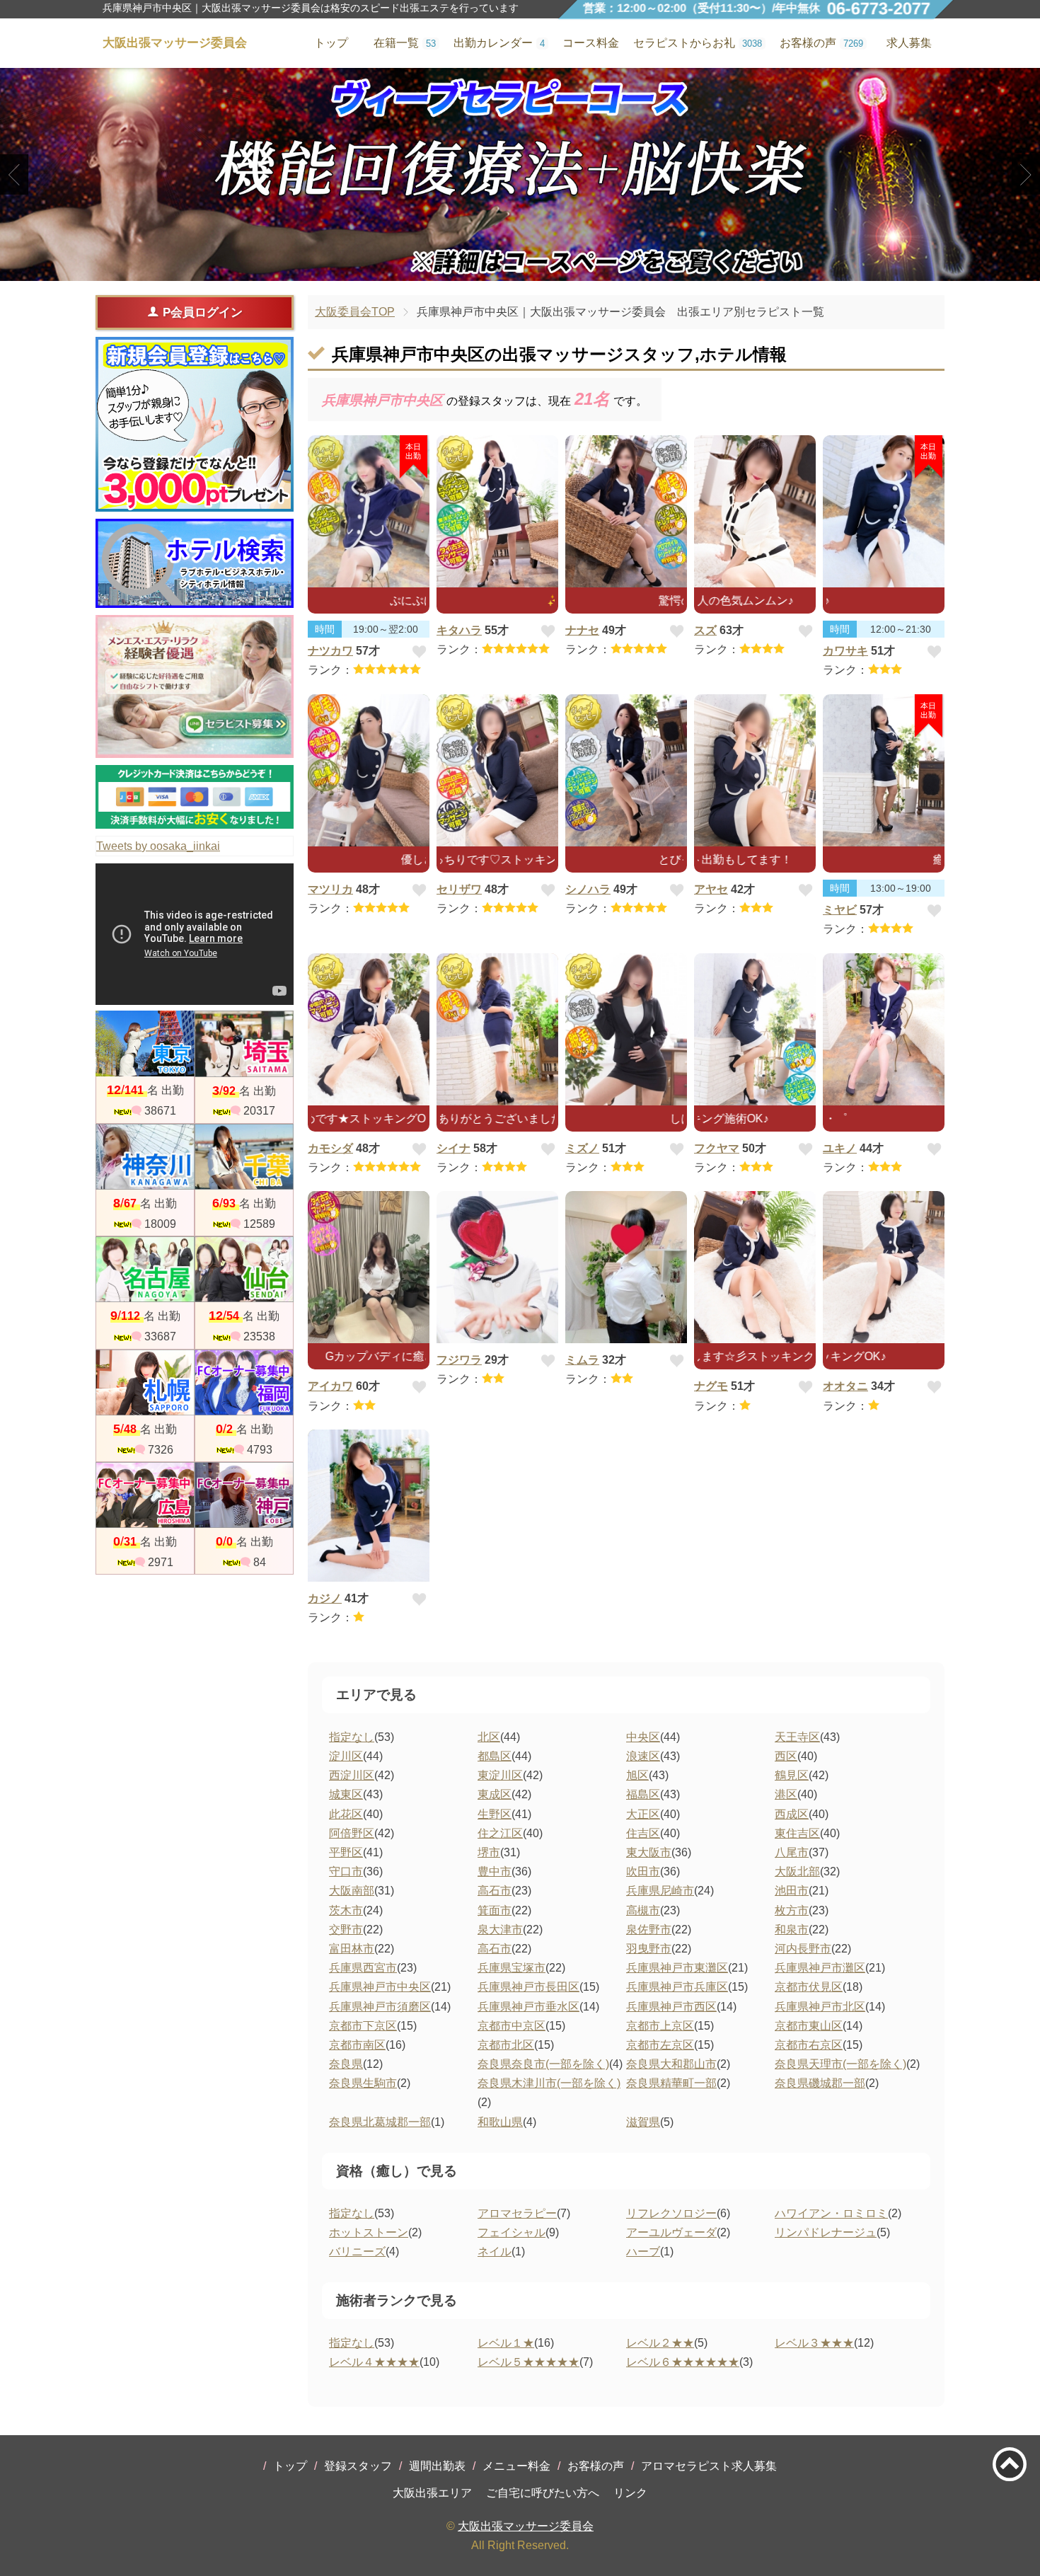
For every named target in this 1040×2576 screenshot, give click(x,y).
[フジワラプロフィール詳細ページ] (497, 1267)
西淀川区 (352, 1775)
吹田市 (643, 1871)
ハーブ (643, 2252)
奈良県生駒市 (363, 2083)
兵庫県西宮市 (363, 1968)
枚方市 (792, 1910)
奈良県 (346, 2064)
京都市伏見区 (809, 1987)
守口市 (346, 1871)
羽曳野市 (649, 1949)
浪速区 (643, 1756)
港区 (786, 1794)
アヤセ (711, 889)
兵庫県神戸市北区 (820, 2007)
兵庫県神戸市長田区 (528, 1987)
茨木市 (346, 1910)
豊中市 (495, 1871)
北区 (489, 1737)
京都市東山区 (809, 2026)
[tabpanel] (520, 174)
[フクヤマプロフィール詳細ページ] (755, 1029)
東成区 (495, 1794)
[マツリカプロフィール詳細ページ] (369, 770)
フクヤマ (717, 1148)
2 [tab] (520, 269)
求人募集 (909, 43)
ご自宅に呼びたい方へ (543, 2493)
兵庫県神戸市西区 (671, 2007)
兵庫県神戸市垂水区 (528, 2007)
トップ (290, 2466)
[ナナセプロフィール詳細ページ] (626, 511)
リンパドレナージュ (826, 2232)
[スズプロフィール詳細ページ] (755, 511)
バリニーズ (357, 2252)
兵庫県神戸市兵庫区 (677, 1987)
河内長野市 (803, 1949)
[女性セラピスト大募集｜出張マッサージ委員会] (195, 687)
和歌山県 (500, 2122)
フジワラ (459, 1360)
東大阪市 (649, 1852)
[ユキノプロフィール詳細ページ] (884, 1029)
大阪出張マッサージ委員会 (526, 2526)
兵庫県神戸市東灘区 (677, 1968)
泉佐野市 (649, 1930)
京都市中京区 (512, 2026)
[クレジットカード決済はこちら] (195, 797)
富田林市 (352, 1949)
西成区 (792, 1814)
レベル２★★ (660, 2343)
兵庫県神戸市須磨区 (380, 2007)
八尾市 (792, 1852)
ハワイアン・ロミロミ (831, 2213)
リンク (630, 2493)
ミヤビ (840, 910)
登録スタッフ (358, 2466)
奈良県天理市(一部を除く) (840, 2064)
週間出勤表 (437, 2466)
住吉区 (643, 1833)
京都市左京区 (660, 2045)
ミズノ (582, 1148)
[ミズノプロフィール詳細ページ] (626, 1029)
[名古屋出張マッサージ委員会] (145, 1269)
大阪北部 (797, 1871)
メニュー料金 (516, 2466)
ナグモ (711, 1386)
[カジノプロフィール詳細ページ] (369, 1506)
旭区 (637, 1775)
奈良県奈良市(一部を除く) (543, 2064)
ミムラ (582, 1360)
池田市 (792, 1891)
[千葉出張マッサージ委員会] (244, 1157)
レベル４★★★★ (374, 2362)
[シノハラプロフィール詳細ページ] (626, 770)
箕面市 (495, 1910)
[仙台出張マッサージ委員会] (244, 1269)
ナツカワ (330, 651)
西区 (786, 1756)
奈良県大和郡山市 (671, 2064)
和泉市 (792, 1930)
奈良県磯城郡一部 (820, 2083)
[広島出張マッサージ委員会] (145, 1495)
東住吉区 (797, 1833)
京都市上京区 (660, 2026)
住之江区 (500, 1833)
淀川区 (346, 1756)
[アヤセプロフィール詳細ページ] (755, 770)
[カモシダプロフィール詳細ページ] (369, 1029)
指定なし (352, 1737)
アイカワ (330, 1386)
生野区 (495, 1814)
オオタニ (845, 1386)
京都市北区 (506, 2045)
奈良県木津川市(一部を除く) (549, 2083)
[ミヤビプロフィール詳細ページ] (884, 770)
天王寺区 (797, 1737)
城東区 (346, 1794)
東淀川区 (500, 1775)
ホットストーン (369, 2232)
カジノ (325, 1598)
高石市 (495, 1891)
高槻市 (643, 1910)
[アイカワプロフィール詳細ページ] (369, 1267)
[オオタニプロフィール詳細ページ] (884, 1267)
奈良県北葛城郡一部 (380, 2122)
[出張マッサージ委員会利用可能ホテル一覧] (195, 563)
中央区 (643, 1737)
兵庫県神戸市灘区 (820, 1968)
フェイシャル (512, 2232)
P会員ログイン (203, 312)
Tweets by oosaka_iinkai (158, 846)
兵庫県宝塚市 (512, 1968)
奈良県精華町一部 (671, 2083)
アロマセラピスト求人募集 (709, 2466)
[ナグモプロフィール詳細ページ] (755, 1267)
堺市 (489, 1852)
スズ (705, 630)
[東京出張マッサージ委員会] (145, 1043)
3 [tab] (542, 269)
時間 (325, 629)
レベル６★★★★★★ (683, 2362)
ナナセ (582, 630)
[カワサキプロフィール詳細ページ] (884, 511)
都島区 (495, 1756)
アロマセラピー (517, 2213)
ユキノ (840, 1148)
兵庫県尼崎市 (660, 1891)
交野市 (346, 1930)
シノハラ (588, 889)
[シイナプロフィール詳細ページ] (497, 1029)
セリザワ (459, 889)
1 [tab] (499, 269)
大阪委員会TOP (355, 312)
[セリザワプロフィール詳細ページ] (497, 770)
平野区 (346, 1852)
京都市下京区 (363, 2026)
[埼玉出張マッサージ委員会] (244, 1043)
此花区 (346, 1814)
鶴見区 (792, 1775)
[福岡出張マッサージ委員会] (244, 1382)
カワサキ (845, 651)
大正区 (643, 1814)
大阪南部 (352, 1891)
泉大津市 (500, 1930)
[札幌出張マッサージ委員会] (145, 1382)
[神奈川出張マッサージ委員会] (145, 1157)
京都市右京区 (809, 2045)
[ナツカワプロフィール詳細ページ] (369, 511)
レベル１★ (506, 2343)
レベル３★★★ (814, 2343)
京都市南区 (357, 2045)
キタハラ (459, 630)
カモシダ (330, 1148)
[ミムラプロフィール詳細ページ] (626, 1267)
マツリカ (330, 889)
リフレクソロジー (671, 2213)
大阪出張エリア (432, 2493)
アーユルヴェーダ (671, 2232)
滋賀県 (643, 2122)
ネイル (495, 2252)
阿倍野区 (352, 1833)
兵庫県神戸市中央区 (380, 1987)
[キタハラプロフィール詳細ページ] (497, 511)
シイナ (453, 1148)
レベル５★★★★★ (528, 2362)
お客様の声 (596, 2466)
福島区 (643, 1794)
